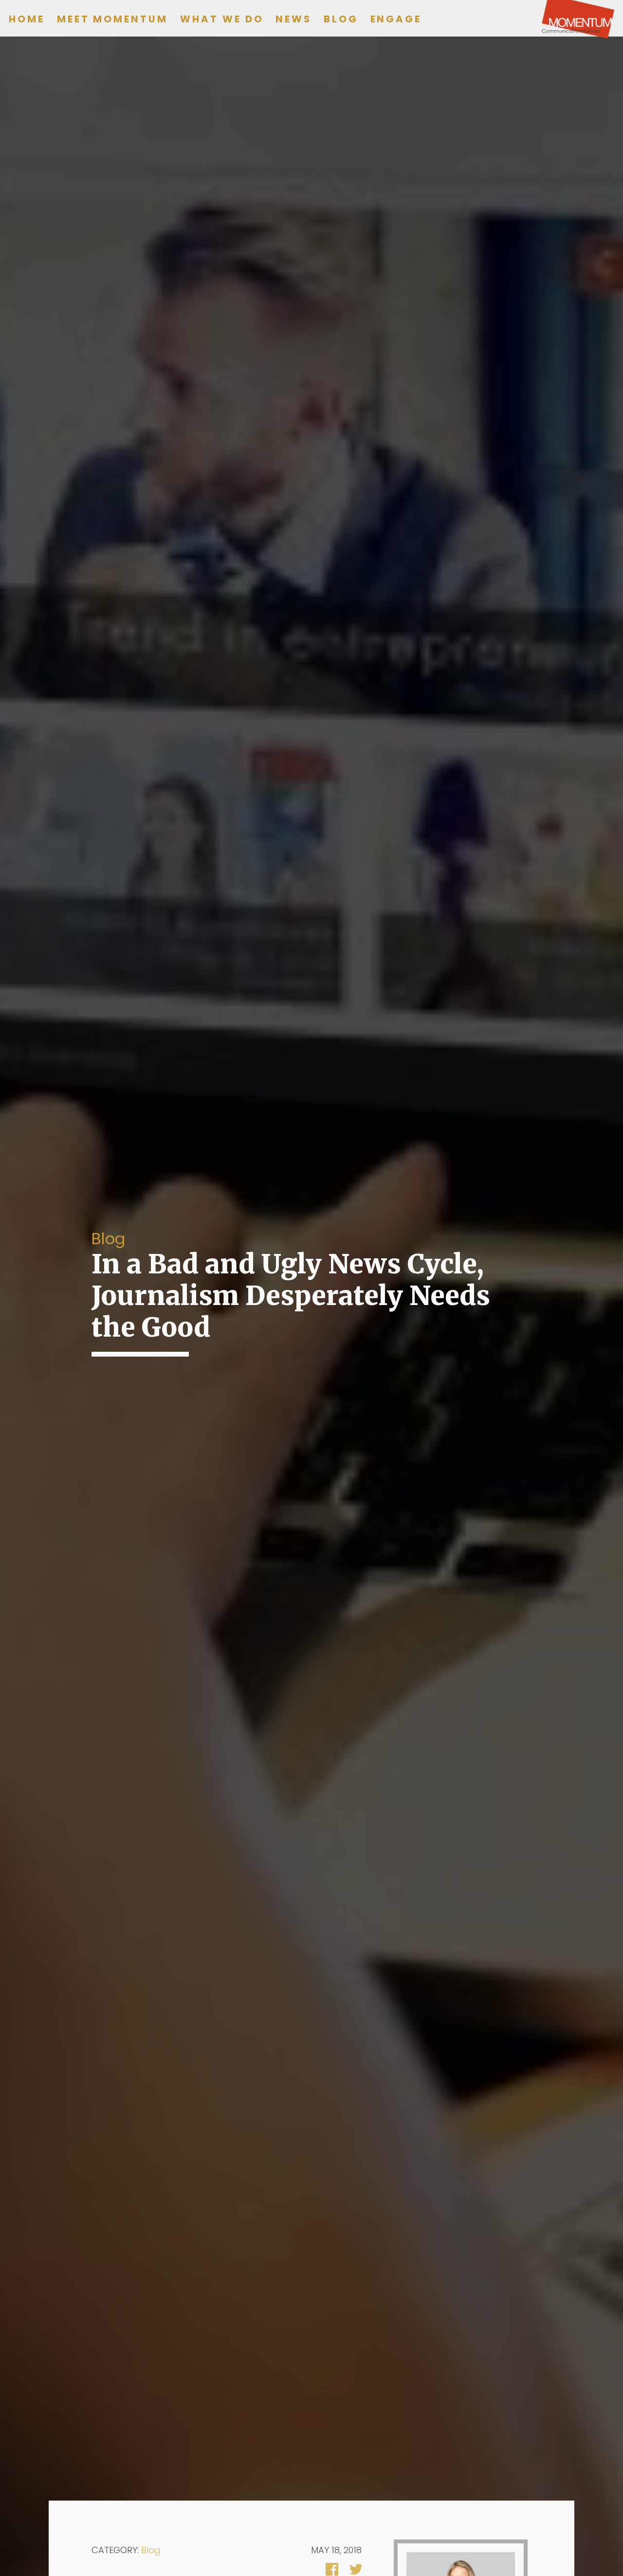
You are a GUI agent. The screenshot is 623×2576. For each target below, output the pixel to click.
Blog (341, 19)
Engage (396, 19)
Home (27, 19)
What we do (222, 19)
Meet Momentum (112, 19)
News (293, 19)
